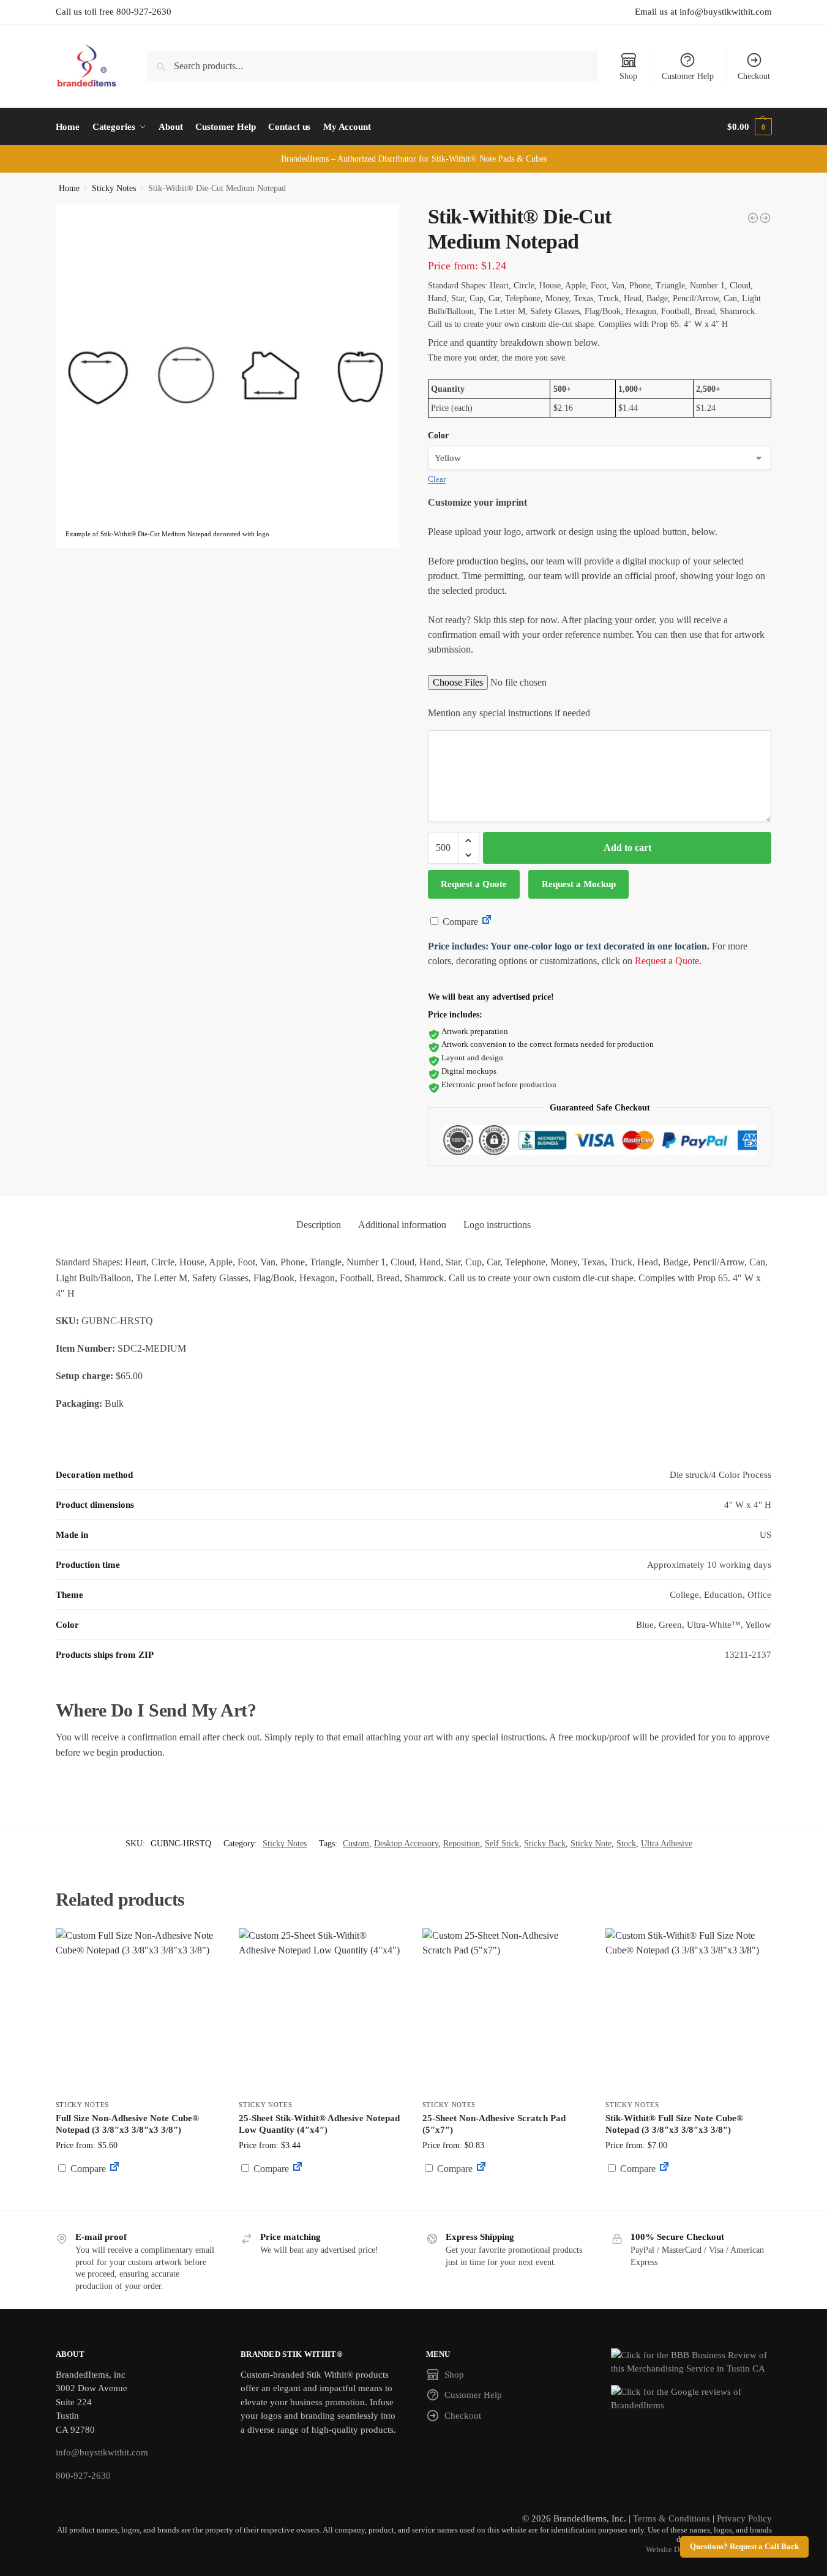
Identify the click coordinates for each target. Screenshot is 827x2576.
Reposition (462, 1844)
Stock (626, 1844)
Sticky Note (591, 1844)
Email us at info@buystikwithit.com (703, 12)
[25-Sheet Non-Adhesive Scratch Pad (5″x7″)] (505, 2011)
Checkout (754, 76)
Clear (437, 479)
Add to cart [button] (138, 2192)
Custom (356, 1844)
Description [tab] (319, 1225)
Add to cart (627, 848)
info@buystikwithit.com (102, 2452)
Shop (628, 76)
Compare (459, 922)
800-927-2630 (83, 2476)
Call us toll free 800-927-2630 (114, 12)
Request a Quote (474, 884)
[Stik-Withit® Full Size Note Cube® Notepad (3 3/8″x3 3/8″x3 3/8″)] (688, 2011)
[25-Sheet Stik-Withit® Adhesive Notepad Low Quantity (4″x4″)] (321, 2011)
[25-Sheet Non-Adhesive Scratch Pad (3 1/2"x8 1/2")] (765, 218)
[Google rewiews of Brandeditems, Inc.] (691, 2399)
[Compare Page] (487, 922)
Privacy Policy (744, 2518)
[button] (749, 127)
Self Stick (502, 1844)
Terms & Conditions (672, 2518)
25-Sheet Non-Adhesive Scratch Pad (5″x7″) (494, 2124)
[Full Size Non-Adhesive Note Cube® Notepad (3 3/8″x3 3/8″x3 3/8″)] (138, 2011)
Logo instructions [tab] (497, 1225)
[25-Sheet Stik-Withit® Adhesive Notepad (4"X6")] (753, 218)
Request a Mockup (579, 884)
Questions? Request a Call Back (744, 2547)
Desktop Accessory (406, 1844)
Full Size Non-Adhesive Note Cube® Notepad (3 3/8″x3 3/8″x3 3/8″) (127, 2124)
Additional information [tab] (402, 1225)
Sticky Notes (114, 188)
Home (69, 188)
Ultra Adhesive (667, 1844)
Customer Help (688, 76)
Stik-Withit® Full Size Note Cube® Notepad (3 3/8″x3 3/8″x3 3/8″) (674, 2124)
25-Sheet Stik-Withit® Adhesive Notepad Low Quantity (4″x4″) (319, 2124)
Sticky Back (545, 1844)
